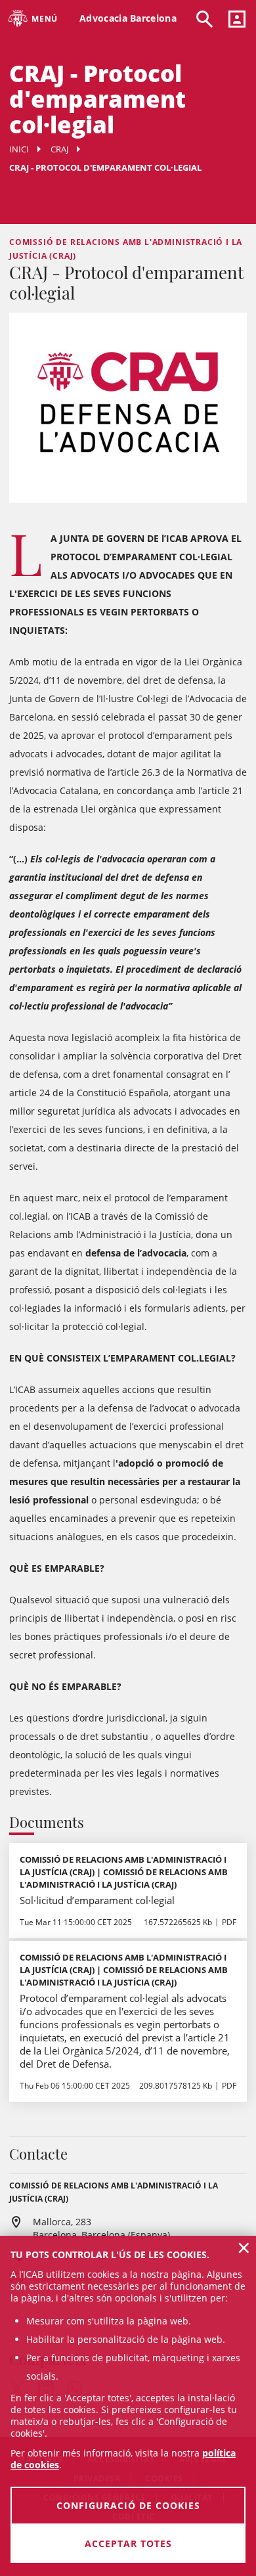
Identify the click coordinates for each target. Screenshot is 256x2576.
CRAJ (59, 149)
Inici (19, 149)
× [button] (244, 2248)
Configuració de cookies (128, 2505)
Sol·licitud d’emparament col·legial (97, 1900)
